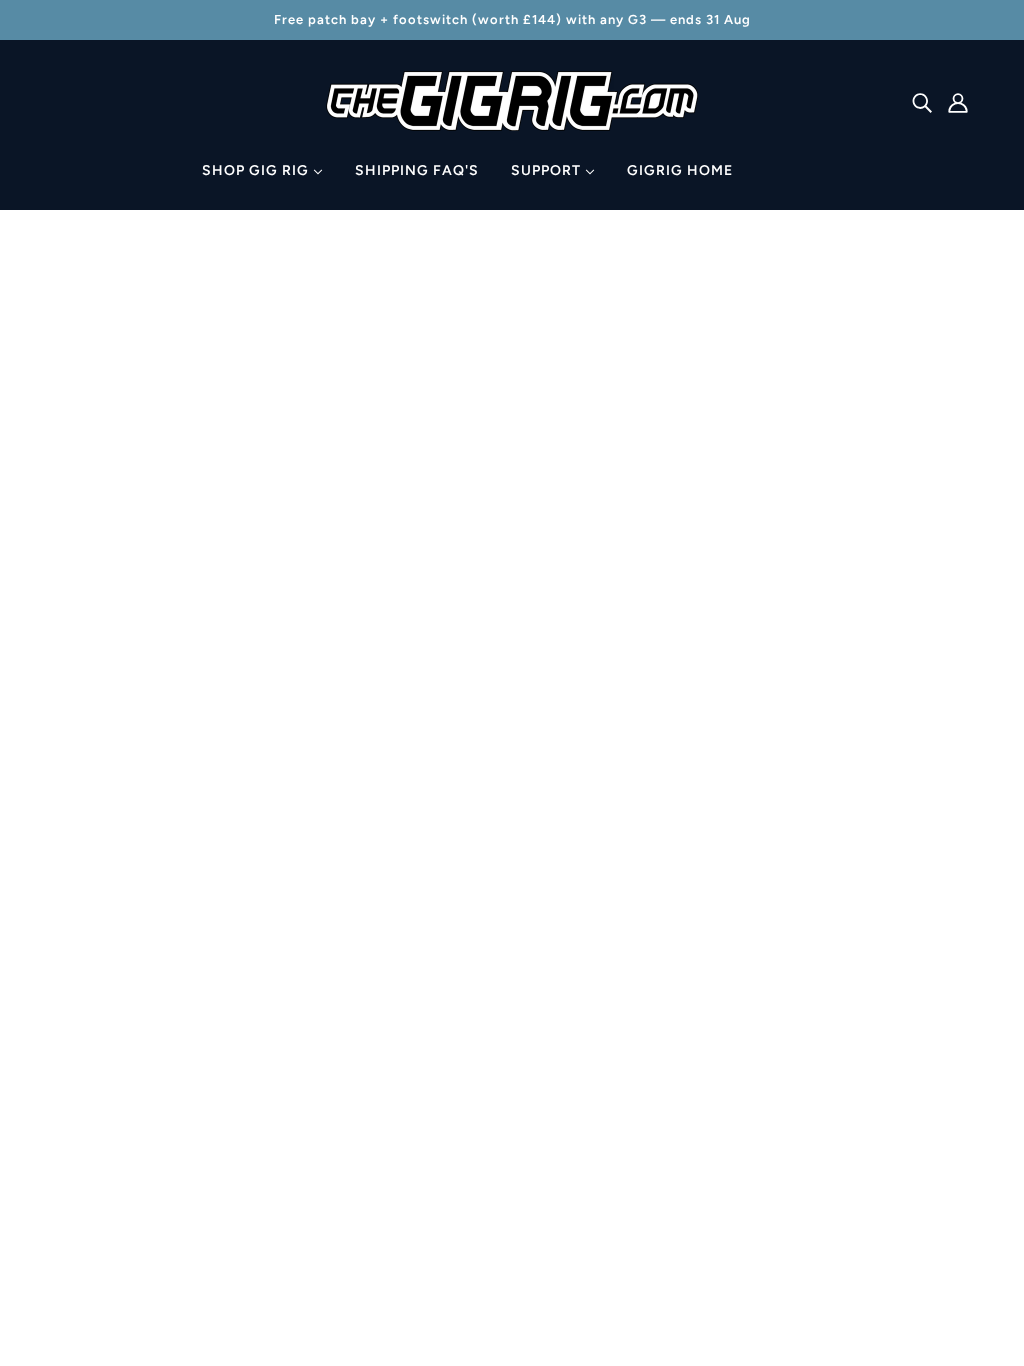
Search (468, 997)
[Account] (958, 102)
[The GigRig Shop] (512, 125)
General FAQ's (494, 1069)
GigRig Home (491, 1093)
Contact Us (483, 1045)
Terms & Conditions (512, 1165)
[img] (922, 102)
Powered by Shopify (135, 1293)
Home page (458, 475)
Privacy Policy (492, 1141)
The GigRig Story (503, 1189)
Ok (933, 1072)
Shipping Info (490, 1021)
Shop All (473, 973)
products (681, 475)
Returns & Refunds (509, 1117)
